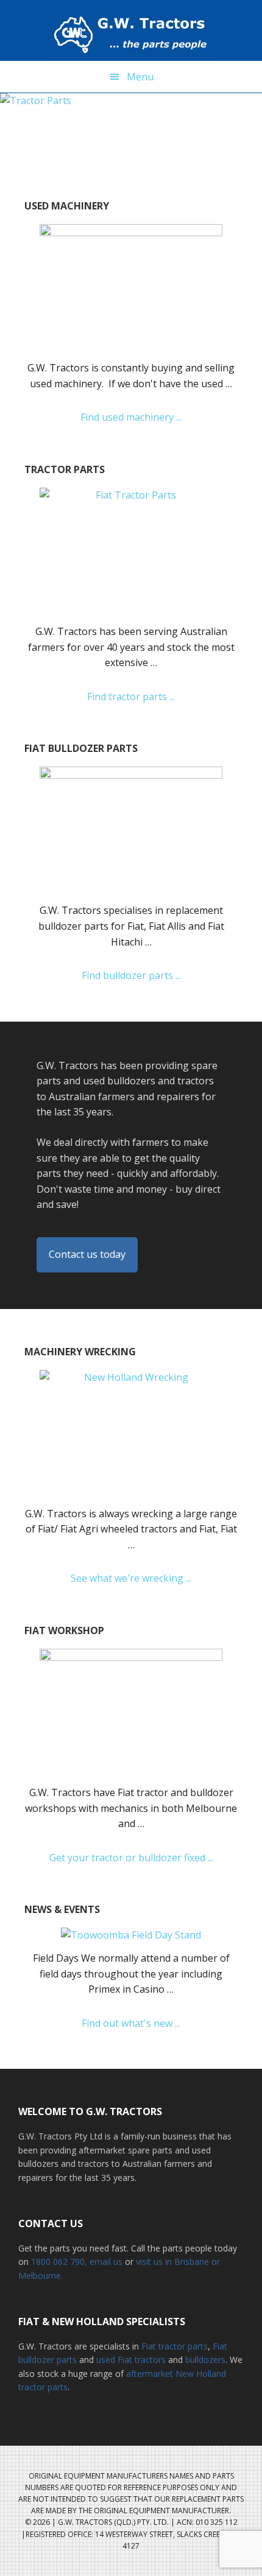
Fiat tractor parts (175, 2346)
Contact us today (87, 1254)
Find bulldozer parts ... (153, 976)
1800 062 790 (58, 2262)
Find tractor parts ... (148, 697)
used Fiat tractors (131, 2360)
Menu (140, 77)
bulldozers (205, 2360)
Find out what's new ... (144, 2024)
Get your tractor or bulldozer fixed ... (143, 1858)
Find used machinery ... (155, 418)
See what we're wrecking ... (153, 1579)
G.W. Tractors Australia (131, 30)
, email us (105, 2262)
